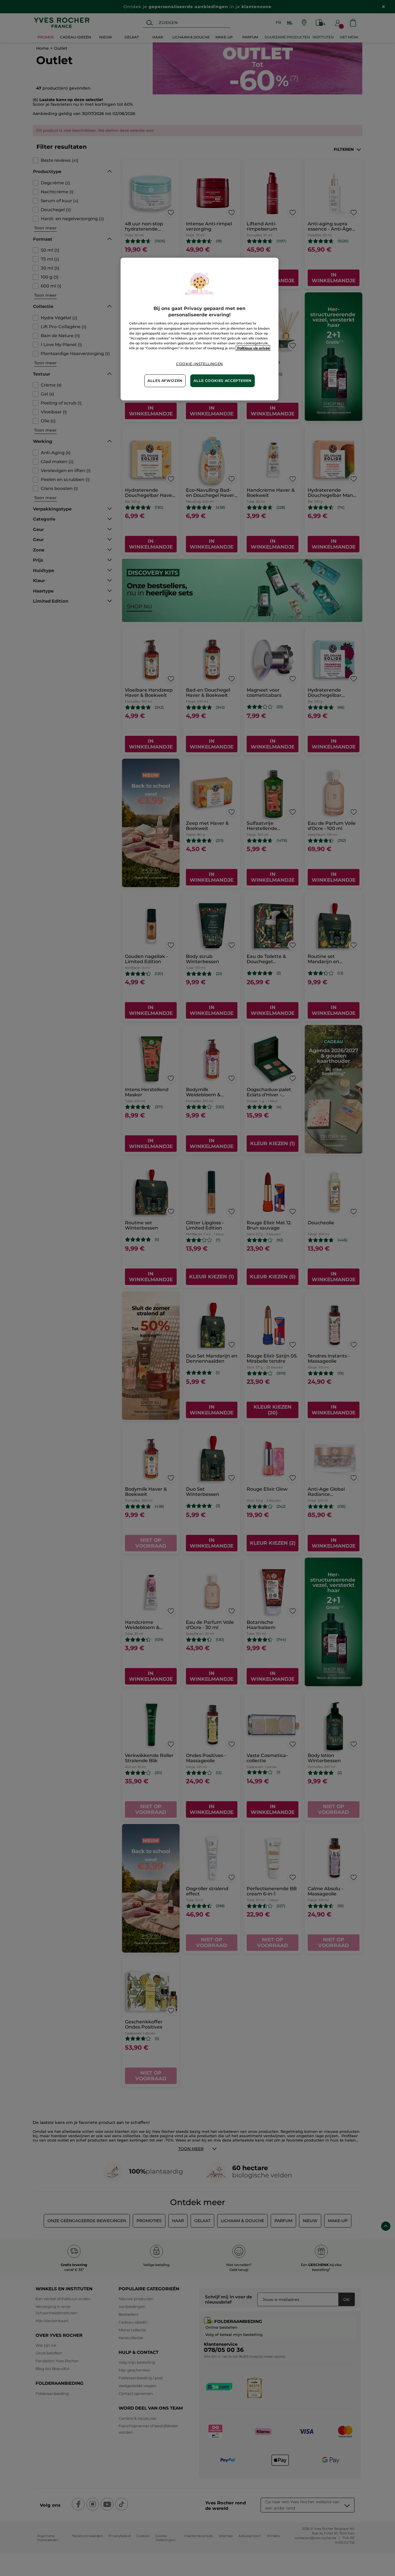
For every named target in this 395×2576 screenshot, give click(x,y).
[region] (200, 329)
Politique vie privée (253, 348)
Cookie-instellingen (200, 364)
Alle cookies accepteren (223, 381)
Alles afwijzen (165, 381)
